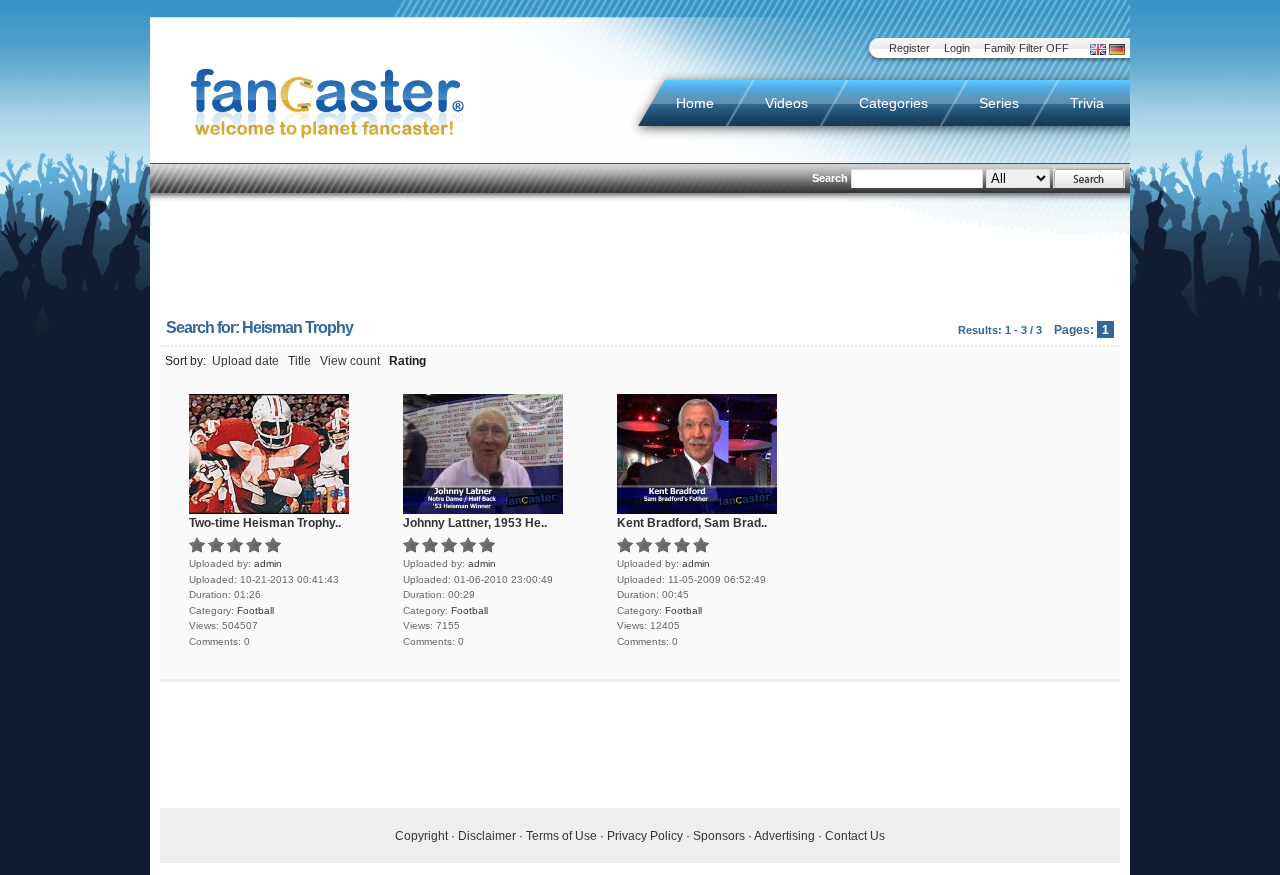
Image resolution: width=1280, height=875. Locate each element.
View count (350, 361)
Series (999, 103)
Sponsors (719, 836)
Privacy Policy (645, 836)
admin (268, 563)
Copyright (421, 836)
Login (957, 48)
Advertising (784, 836)
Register (909, 48)
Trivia (1087, 103)
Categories (893, 103)
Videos (786, 103)
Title (299, 361)
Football (255, 610)
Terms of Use (561, 836)
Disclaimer (487, 836)
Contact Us (855, 836)
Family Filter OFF (1026, 48)
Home (695, 103)
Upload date (245, 361)
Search (830, 178)
